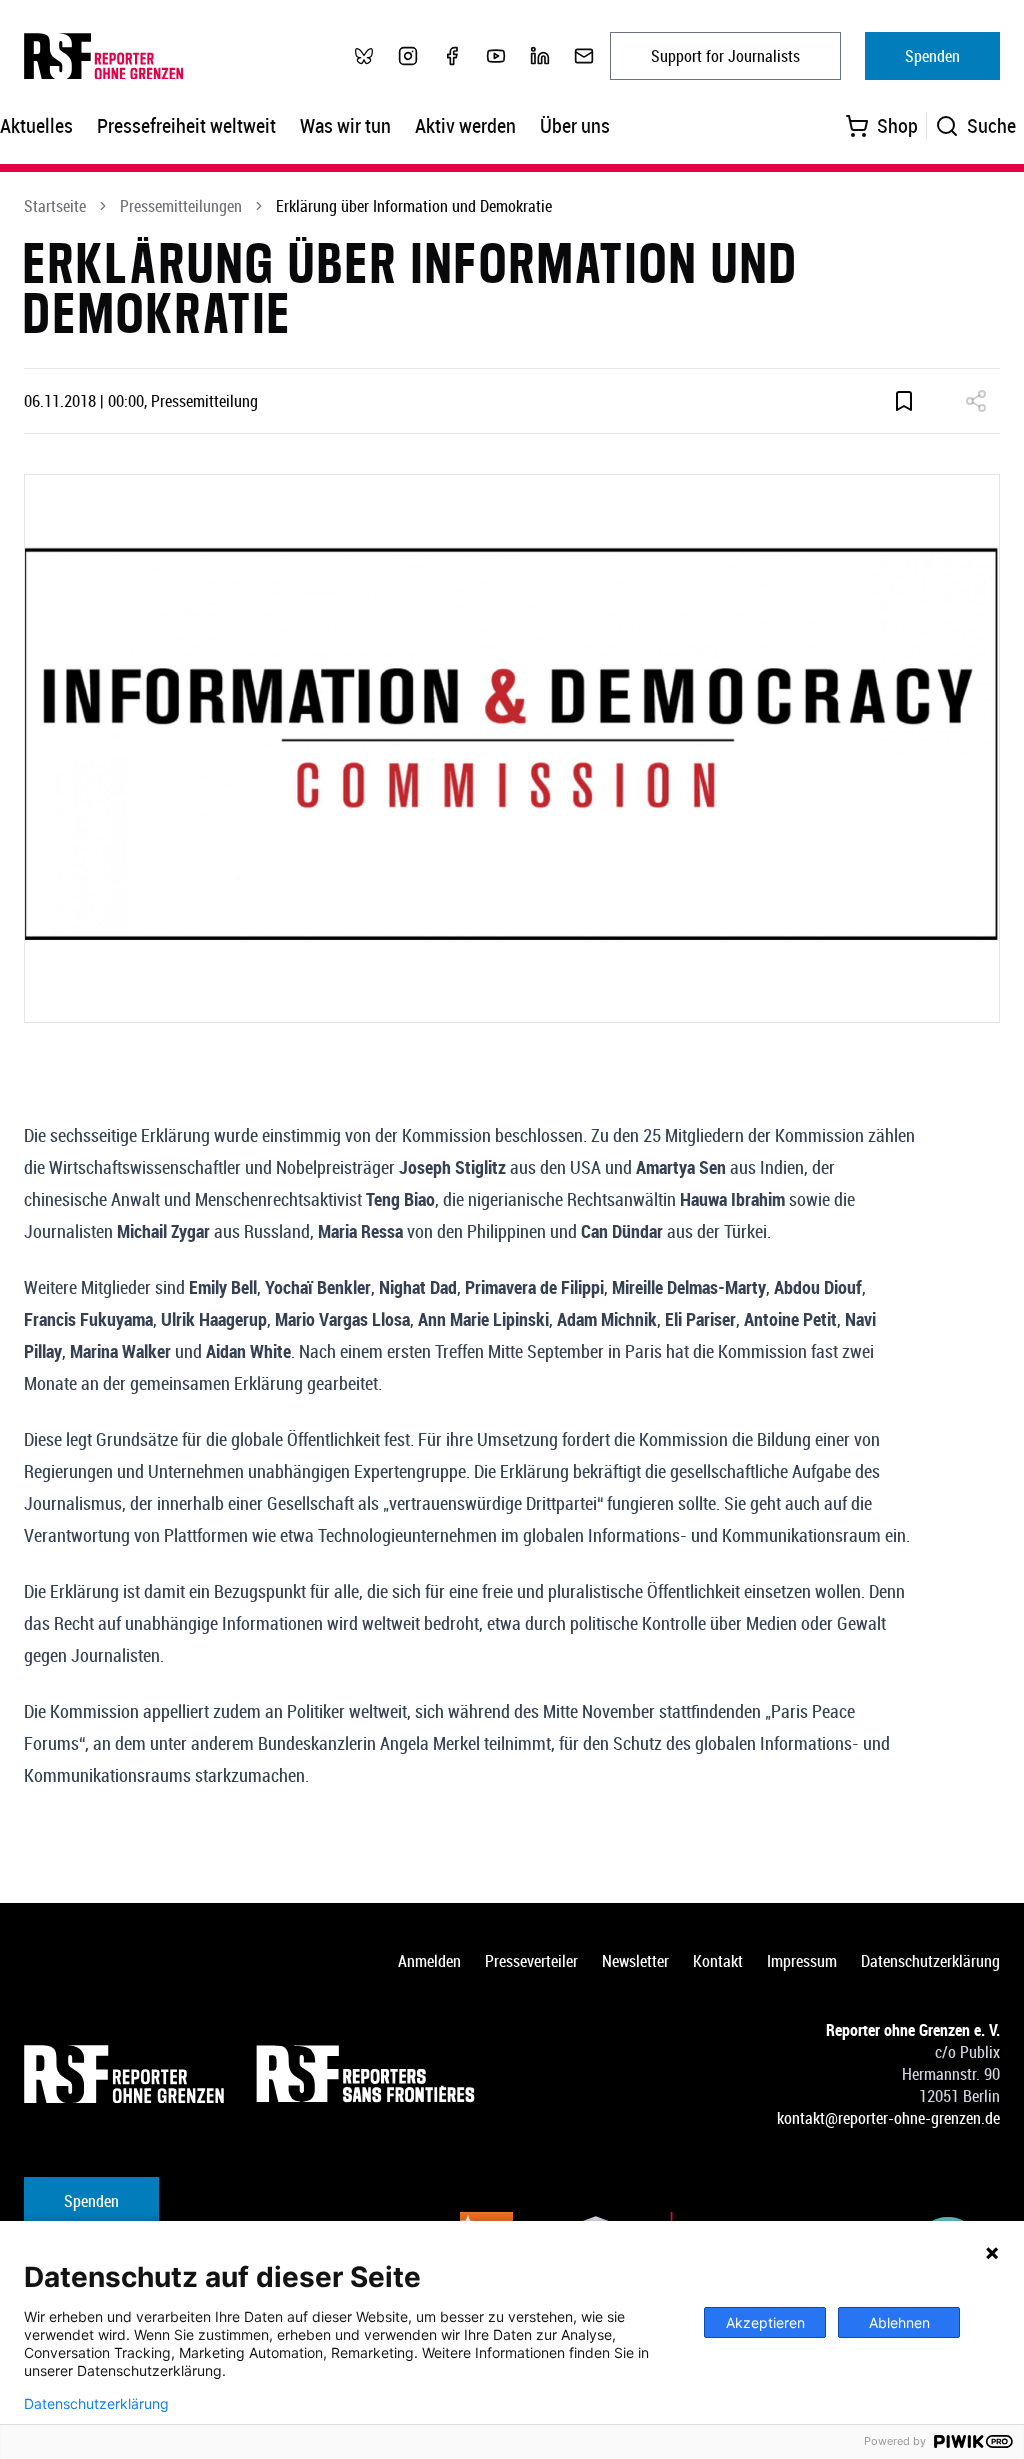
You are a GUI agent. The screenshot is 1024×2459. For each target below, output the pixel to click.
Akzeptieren (765, 2322)
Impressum (802, 1961)
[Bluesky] (364, 56)
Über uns (575, 125)
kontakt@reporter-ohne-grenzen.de (888, 2118)
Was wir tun (345, 125)
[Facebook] (452, 56)
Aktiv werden (465, 125)
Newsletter (635, 1961)
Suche (991, 125)
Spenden (932, 56)
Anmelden (429, 1961)
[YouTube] (496, 56)
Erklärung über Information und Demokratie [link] (414, 206)
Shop (897, 125)
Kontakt (718, 1961)
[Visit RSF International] (368, 2074)
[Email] (584, 56)
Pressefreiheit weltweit (186, 125)
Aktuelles (36, 125)
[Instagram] (408, 56)
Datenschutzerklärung (930, 1961)
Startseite (55, 206)
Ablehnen (899, 2322)
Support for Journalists (725, 56)
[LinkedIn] (540, 56)
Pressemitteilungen (181, 206)
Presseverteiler (531, 1961)
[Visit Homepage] (124, 2074)
